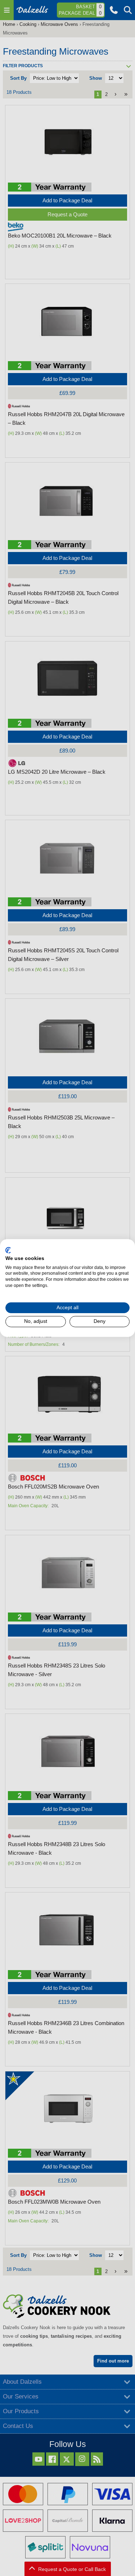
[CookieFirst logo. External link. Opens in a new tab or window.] (8, 1250)
